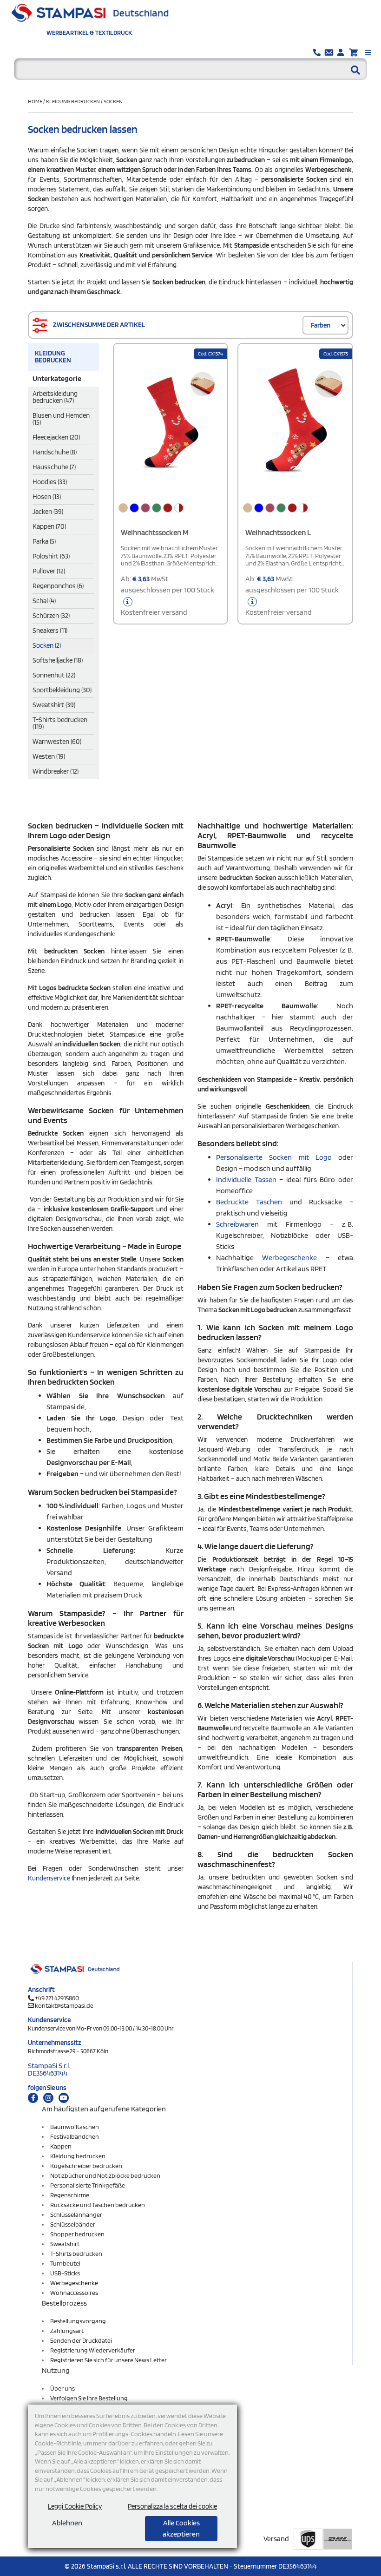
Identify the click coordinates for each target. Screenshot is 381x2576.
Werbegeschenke (294, 1258)
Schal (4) (44, 601)
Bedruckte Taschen (249, 1202)
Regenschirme (70, 2195)
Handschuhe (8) (55, 452)
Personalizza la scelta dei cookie (172, 2506)
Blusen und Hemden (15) (61, 419)
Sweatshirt (65, 2244)
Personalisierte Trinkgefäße (88, 2185)
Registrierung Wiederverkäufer (93, 2350)
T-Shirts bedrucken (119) (60, 723)
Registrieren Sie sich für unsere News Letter (108, 2360)
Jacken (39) (48, 512)
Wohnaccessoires (74, 2293)
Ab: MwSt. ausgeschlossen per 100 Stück (168, 595)
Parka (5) (44, 541)
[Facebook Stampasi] (33, 2098)
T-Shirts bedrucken (76, 2254)
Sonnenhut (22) (54, 675)
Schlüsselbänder (73, 2224)
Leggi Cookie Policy (75, 2506)
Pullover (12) (49, 571)
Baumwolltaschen (75, 2127)
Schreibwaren (242, 1224)
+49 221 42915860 (57, 1998)
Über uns (62, 2388)
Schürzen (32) (51, 616)
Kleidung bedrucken (73, 101)
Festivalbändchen (75, 2136)
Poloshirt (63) (51, 556)
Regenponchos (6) (58, 586)
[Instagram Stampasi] (48, 2098)
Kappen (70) (49, 526)
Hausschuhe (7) (54, 467)
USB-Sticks (65, 2273)
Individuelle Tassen (248, 1180)
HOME (36, 101)
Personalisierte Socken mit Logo (274, 1157)
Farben (321, 325)
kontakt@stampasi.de (64, 2005)
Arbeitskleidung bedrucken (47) (55, 397)
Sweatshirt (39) (54, 705)
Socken (113, 101)
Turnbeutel (65, 2263)
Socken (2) (47, 645)
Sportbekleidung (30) (62, 690)
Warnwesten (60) (57, 742)
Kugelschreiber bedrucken (86, 2166)
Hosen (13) (47, 497)
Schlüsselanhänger (76, 2215)
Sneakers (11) (50, 631)
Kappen (61, 2146)
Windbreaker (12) (56, 771)
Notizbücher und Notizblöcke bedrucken (105, 2175)
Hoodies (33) (50, 482)
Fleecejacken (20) (56, 437)
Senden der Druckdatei (81, 2340)
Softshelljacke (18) (58, 660)
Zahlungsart (67, 2331)
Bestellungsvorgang (78, 2321)
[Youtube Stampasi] (64, 2098)
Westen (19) (49, 756)
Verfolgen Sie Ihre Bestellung (89, 2398)
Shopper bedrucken (77, 2234)
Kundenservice (49, 1878)
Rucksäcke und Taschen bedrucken (98, 2205)
